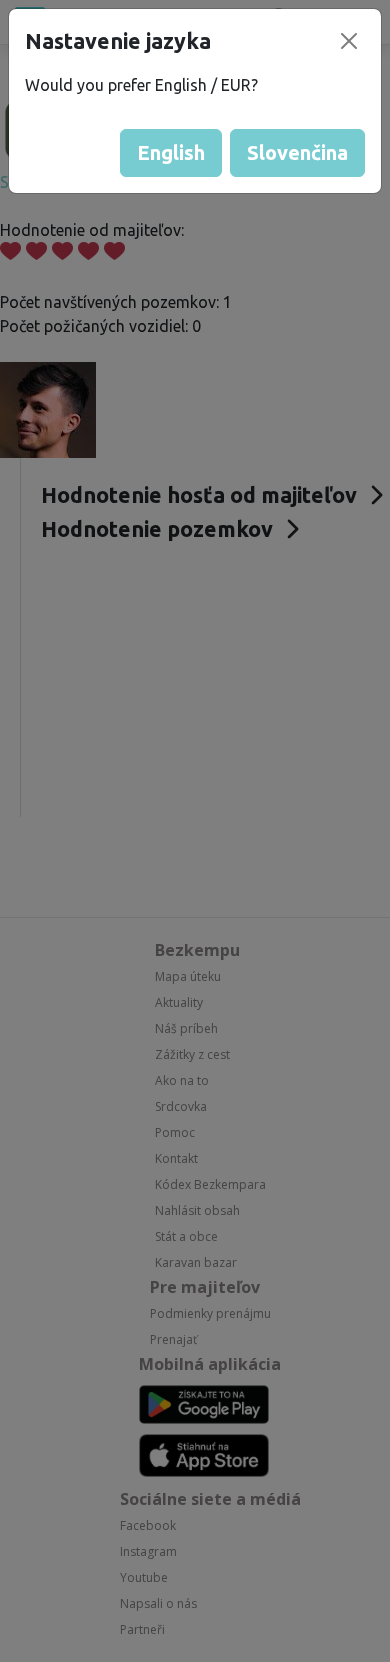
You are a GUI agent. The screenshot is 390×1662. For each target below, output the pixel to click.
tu (234, 1638)
